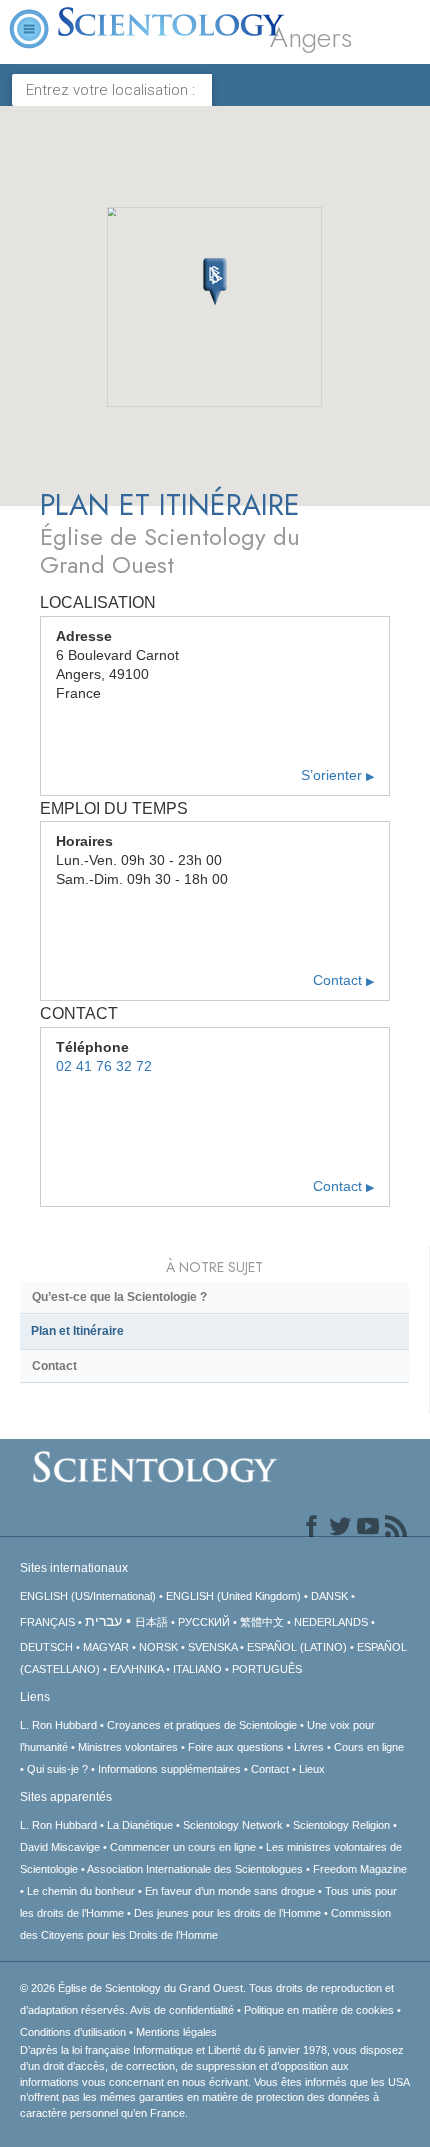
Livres (309, 1747)
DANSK (329, 1596)
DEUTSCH (46, 1647)
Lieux (312, 1769)
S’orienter (337, 775)
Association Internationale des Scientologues (195, 1869)
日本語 (151, 1622)
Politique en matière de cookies (319, 2010)
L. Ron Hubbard (58, 1725)
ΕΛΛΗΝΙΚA (136, 1669)
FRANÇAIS (47, 1622)
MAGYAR (106, 1647)
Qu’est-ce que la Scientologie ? (119, 1297)
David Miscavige (60, 1847)
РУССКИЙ (204, 1622)
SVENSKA (212, 1647)
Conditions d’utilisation (73, 2032)
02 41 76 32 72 (104, 1066)
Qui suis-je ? (57, 1769)
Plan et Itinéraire (77, 1331)
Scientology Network (233, 1825)
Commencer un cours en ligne (183, 1847)
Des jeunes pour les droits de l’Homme (227, 1913)
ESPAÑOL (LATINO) (297, 1647)
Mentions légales (176, 2032)
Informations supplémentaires (169, 1769)
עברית (103, 1621)
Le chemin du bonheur (82, 1891)
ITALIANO (197, 1669)
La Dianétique (140, 1825)
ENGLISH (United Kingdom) (233, 1596)
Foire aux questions (236, 1747)
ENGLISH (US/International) (88, 1596)
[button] (215, 282)
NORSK (158, 1647)
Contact (343, 980)
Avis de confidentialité (182, 2010)
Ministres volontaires (128, 1747)
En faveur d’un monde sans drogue (230, 1891)
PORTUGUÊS (267, 1669)
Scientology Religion (341, 1825)
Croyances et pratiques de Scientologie (202, 1725)
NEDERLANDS (331, 1622)
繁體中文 (262, 1622)
